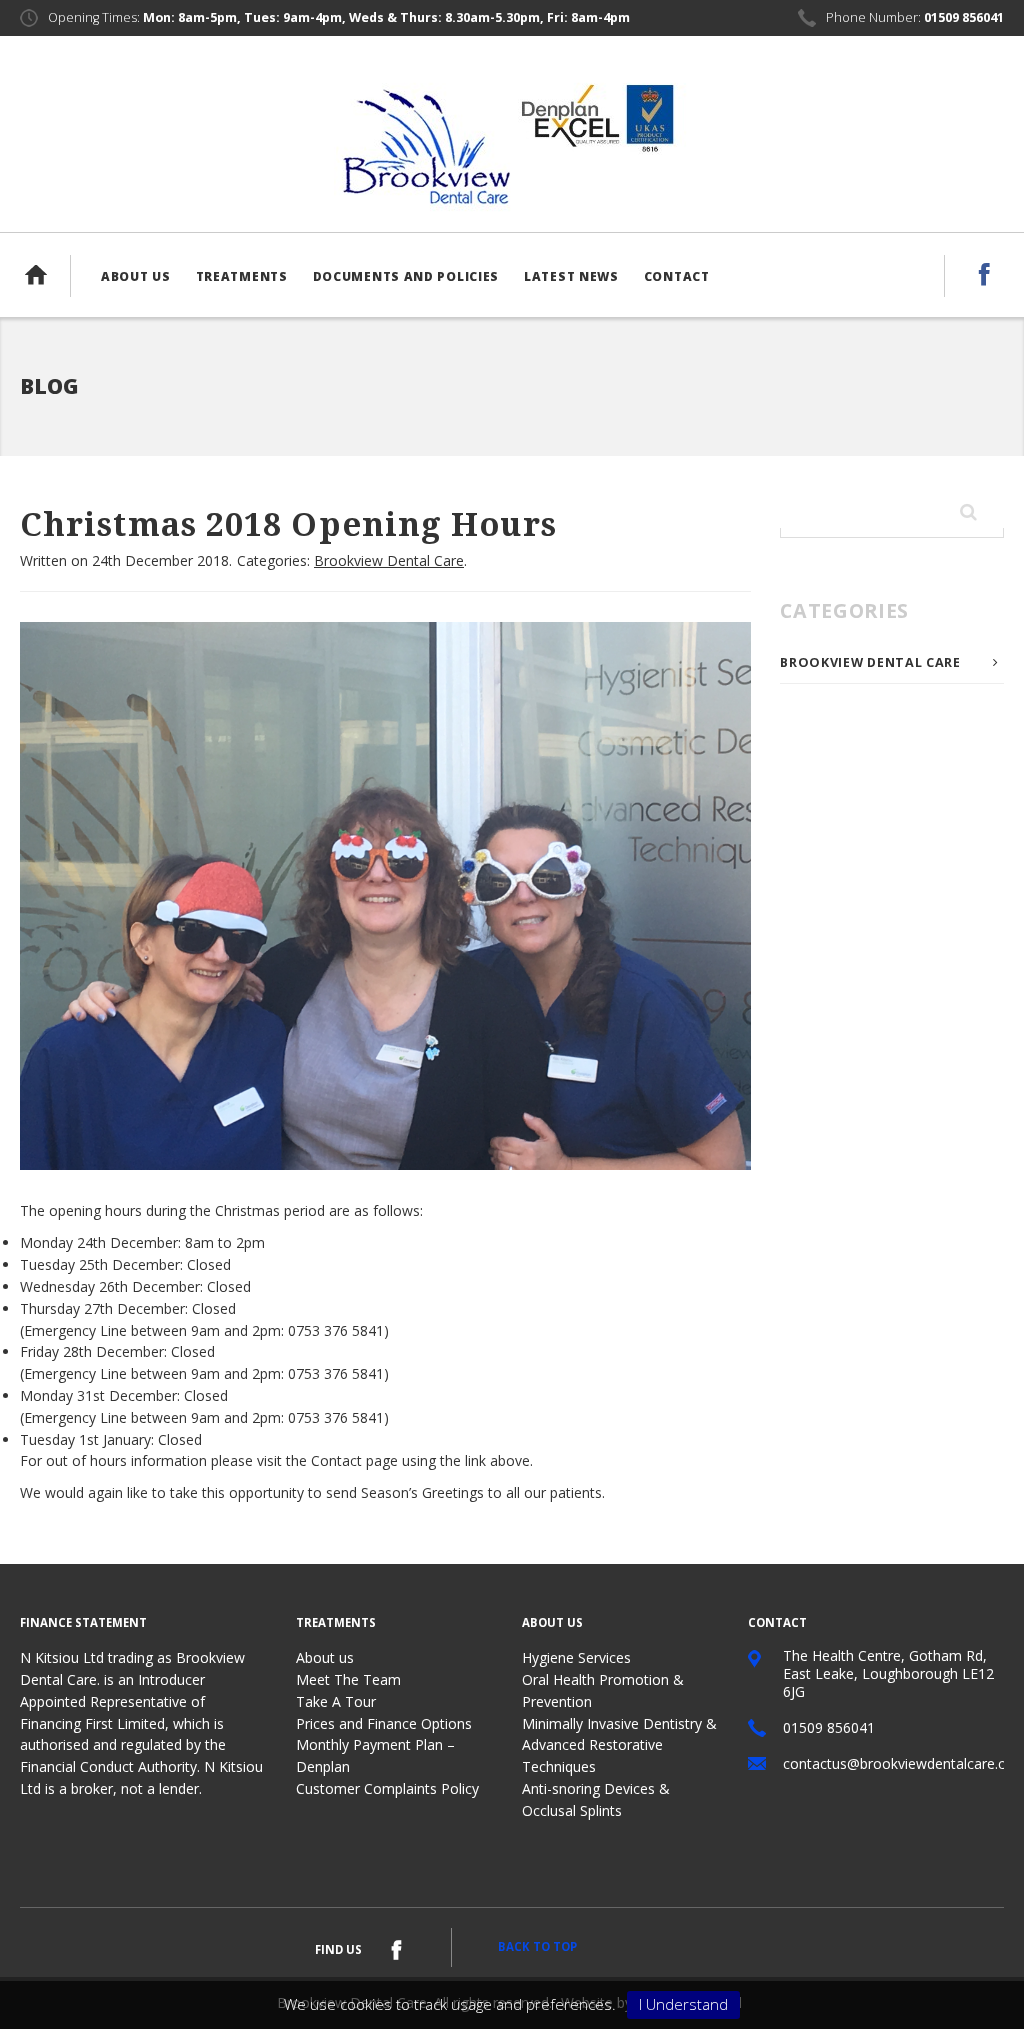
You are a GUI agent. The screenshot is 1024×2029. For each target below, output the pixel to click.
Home (45, 275)
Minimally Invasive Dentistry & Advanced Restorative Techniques (619, 1745)
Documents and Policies (406, 276)
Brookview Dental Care (389, 560)
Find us (338, 1949)
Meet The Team (348, 1679)
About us (136, 276)
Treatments (242, 276)
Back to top (537, 1946)
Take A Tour (336, 1701)
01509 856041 (964, 17)
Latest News (571, 276)
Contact (677, 276)
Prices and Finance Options (384, 1723)
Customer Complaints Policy (387, 1788)
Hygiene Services (576, 1657)
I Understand (683, 2004)
